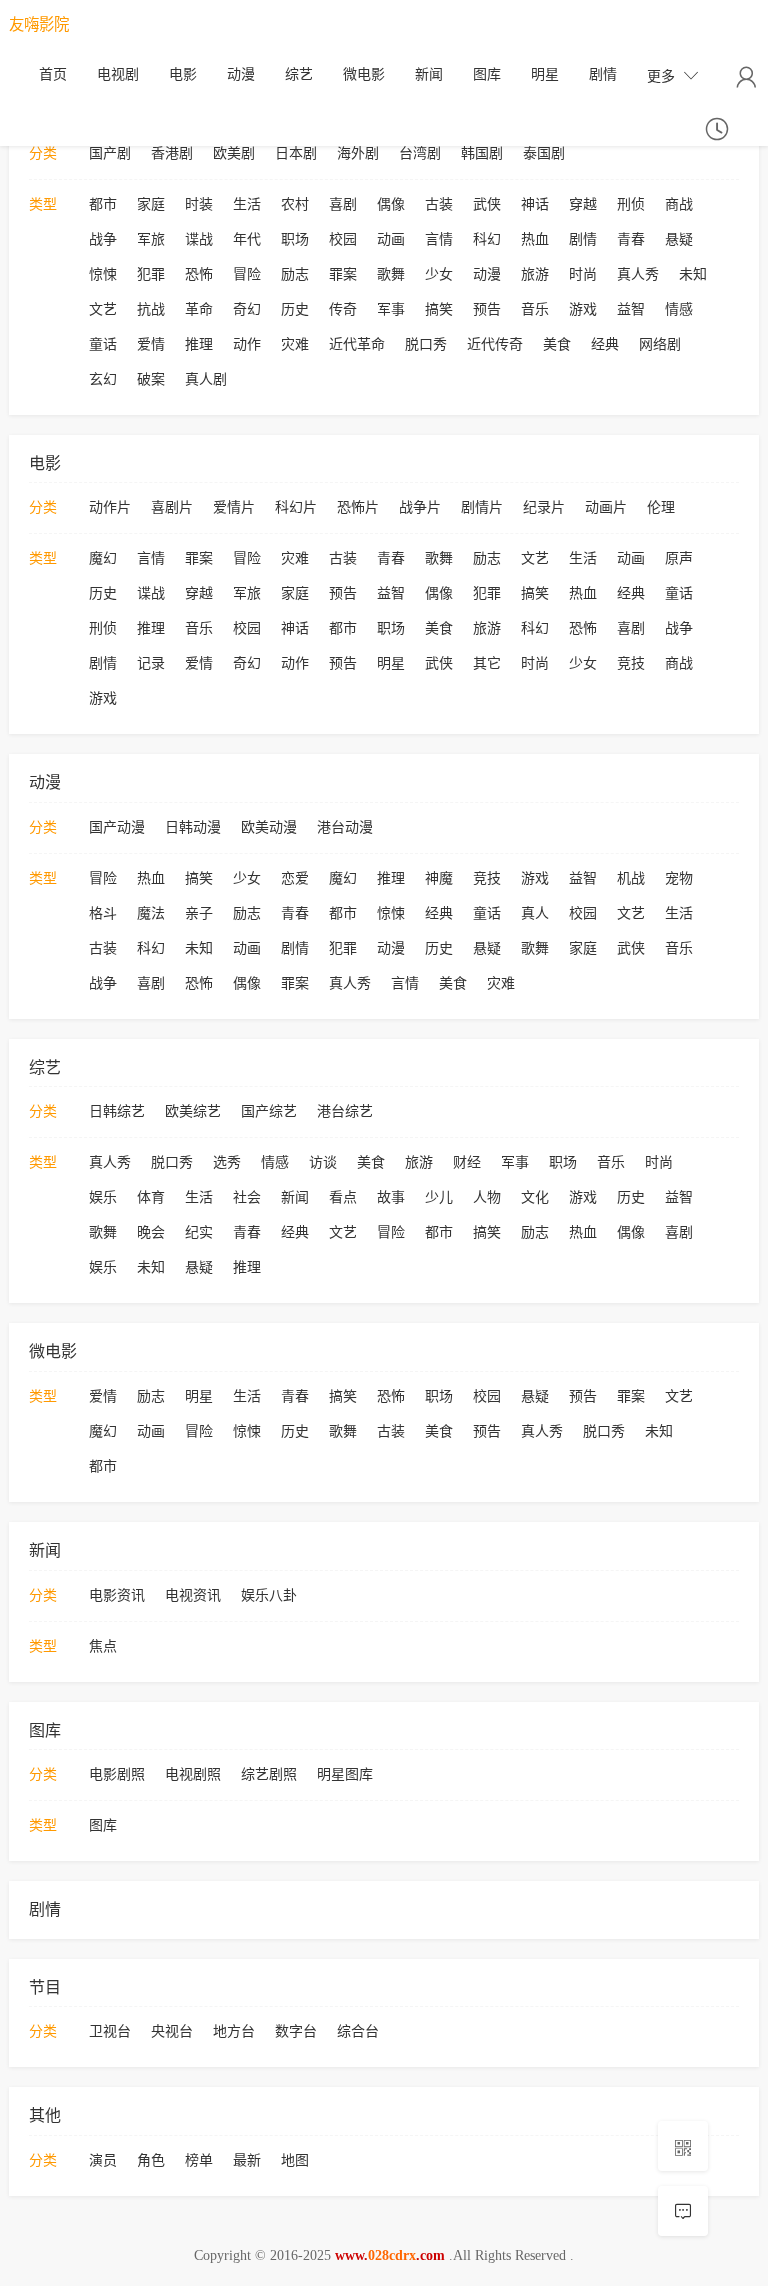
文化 (535, 1197)
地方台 (234, 2031)
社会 (247, 1197)
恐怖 (199, 274)
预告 (487, 309)
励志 (295, 274)
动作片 (110, 507)
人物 (487, 1197)
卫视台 (110, 2031)
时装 (199, 204)
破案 (151, 379)
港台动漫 (345, 827)
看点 (343, 1197)
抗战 (151, 309)
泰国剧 (544, 153)
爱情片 (234, 507)
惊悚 (103, 274)
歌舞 (391, 274)
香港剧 (172, 153)
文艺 (103, 309)
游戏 (583, 309)
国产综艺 (269, 1111)
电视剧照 (193, 1774)
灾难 (295, 344)
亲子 (199, 913)
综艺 (299, 74)
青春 (631, 239)
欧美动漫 (269, 827)
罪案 (343, 274)
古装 (439, 204)
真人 (535, 913)
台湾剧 (420, 153)
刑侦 (631, 204)
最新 (247, 2160)
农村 (295, 204)
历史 (295, 309)
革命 (199, 309)
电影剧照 (117, 1774)
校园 (343, 239)
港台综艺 (345, 1111)
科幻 (487, 239)
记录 (151, 663)
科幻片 (296, 507)
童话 (103, 344)
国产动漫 (117, 827)
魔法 (151, 913)
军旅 (151, 239)
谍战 (199, 239)
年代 (247, 239)
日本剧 (296, 153)
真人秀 (638, 274)
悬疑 (679, 239)
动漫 (241, 74)
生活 (247, 204)
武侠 (487, 204)
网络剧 (660, 344)
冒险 (247, 274)
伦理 (661, 507)
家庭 (151, 204)
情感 (679, 309)
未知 (693, 274)
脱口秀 (426, 344)
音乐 (535, 309)
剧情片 (482, 507)
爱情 (151, 344)
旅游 (535, 274)
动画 (391, 239)
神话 (535, 204)
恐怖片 (358, 507)
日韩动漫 (193, 827)
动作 (247, 344)
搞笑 (439, 309)
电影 (183, 74)
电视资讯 (193, 1595)
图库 (487, 74)
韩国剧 (482, 153)
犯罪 (151, 274)
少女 (439, 274)
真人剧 (206, 379)
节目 (45, 1987)
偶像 (391, 204)
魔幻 (103, 558)
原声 (679, 558)
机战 (631, 878)
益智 (631, 309)
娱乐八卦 (269, 1595)
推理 (199, 344)
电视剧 (118, 74)
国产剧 (110, 153)
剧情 (603, 74)
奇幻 (247, 309)
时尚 (583, 274)
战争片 (420, 507)
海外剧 (358, 153)
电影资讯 (117, 1595)
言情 (439, 239)
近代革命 (357, 344)
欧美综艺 (193, 1111)
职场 (295, 239)
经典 (605, 344)
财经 (467, 1162)
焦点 (103, 1646)
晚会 (151, 1232)
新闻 (429, 74)
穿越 (583, 204)
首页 (53, 74)
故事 (391, 1197)
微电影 (364, 74)
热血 (535, 239)
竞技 (631, 663)
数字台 (296, 2031)
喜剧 (343, 204)
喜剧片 (172, 507)
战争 (103, 239)
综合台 (358, 2031)
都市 (103, 204)
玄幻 (103, 379)
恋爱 (295, 878)
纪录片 (544, 507)
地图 (295, 2160)
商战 (679, 204)
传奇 (343, 309)
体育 (151, 1197)
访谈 (323, 1162)
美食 (557, 344)
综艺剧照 (269, 1774)
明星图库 (345, 1774)
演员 (103, 2160)
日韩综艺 (117, 1111)
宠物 (679, 878)
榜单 (199, 2160)
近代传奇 (495, 344)
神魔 (439, 878)
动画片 (606, 507)
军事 (391, 309)
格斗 (103, 913)
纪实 (199, 1232)
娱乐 (103, 1197)
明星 (545, 74)
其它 (487, 663)
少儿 (439, 1197)
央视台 (172, 2031)
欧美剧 (234, 153)
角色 (151, 2160)
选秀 (227, 1162)
